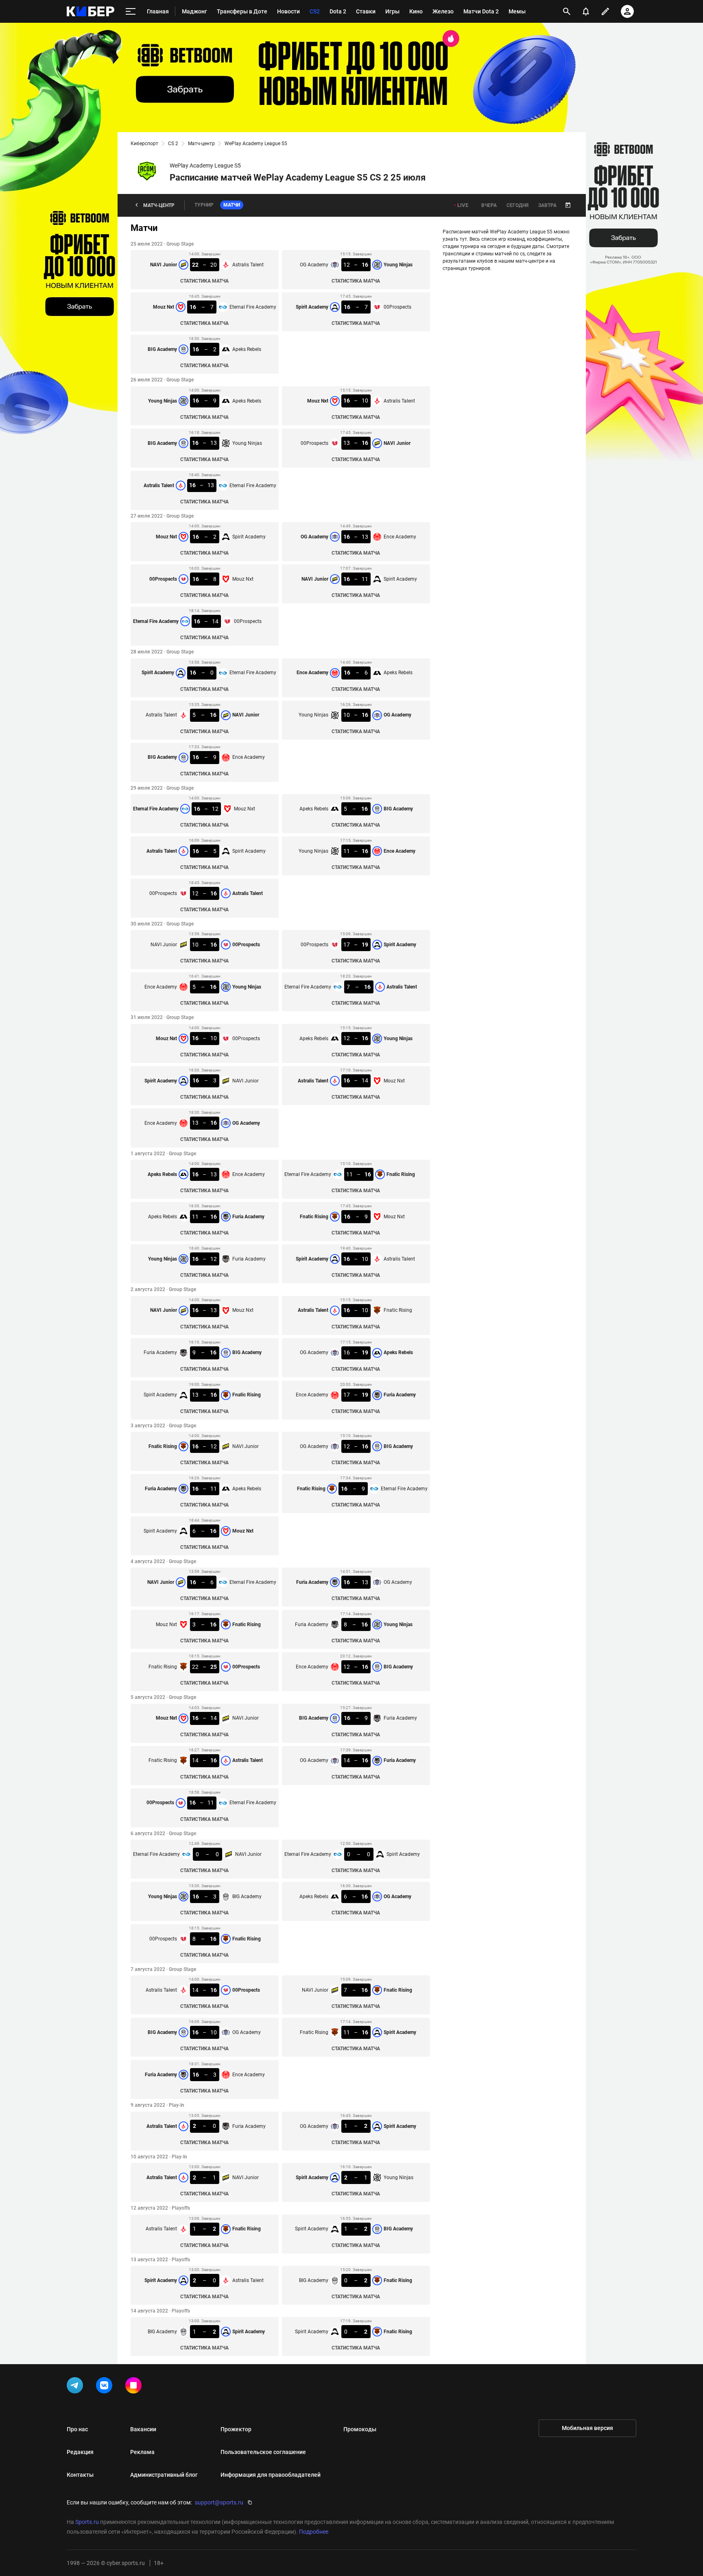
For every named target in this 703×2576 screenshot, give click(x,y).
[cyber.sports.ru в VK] (106, 2387)
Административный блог (164, 2475)
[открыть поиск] (567, 11)
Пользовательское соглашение (263, 2452)
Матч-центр (201, 144)
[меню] (131, 12)
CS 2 (173, 144)
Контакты (80, 2475)
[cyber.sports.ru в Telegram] (76, 2387)
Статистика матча (204, 281)
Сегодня (517, 205)
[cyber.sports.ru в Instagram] (135, 2387)
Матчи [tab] (232, 205)
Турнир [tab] (204, 205)
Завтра (547, 205)
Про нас (77, 2429)
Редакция (80, 2452)
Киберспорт (144, 144)
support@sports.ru (219, 2502)
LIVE (463, 205)
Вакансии (143, 2429)
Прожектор (236, 2429)
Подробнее (314, 2532)
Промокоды (360, 2429)
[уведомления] (586, 11)
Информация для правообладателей (271, 2475)
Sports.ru (87, 2522)
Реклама (142, 2452)
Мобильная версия (587, 2428)
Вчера (489, 205)
